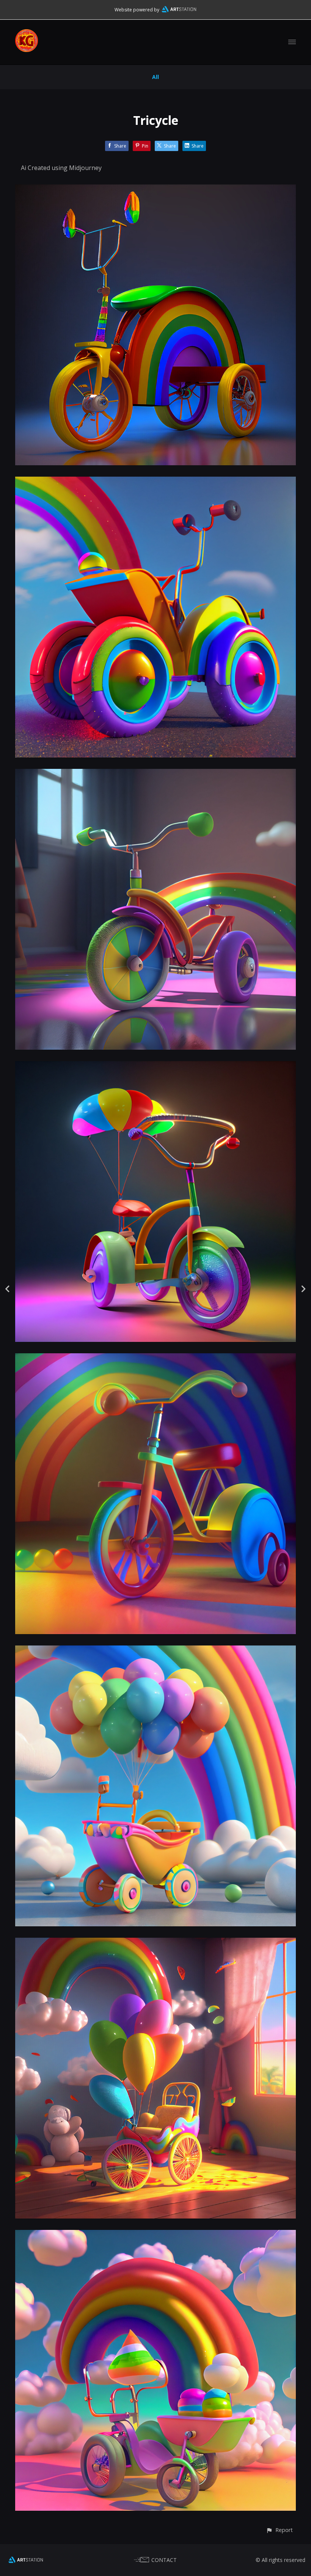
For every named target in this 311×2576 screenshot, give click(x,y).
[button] (279, 2530)
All (155, 77)
